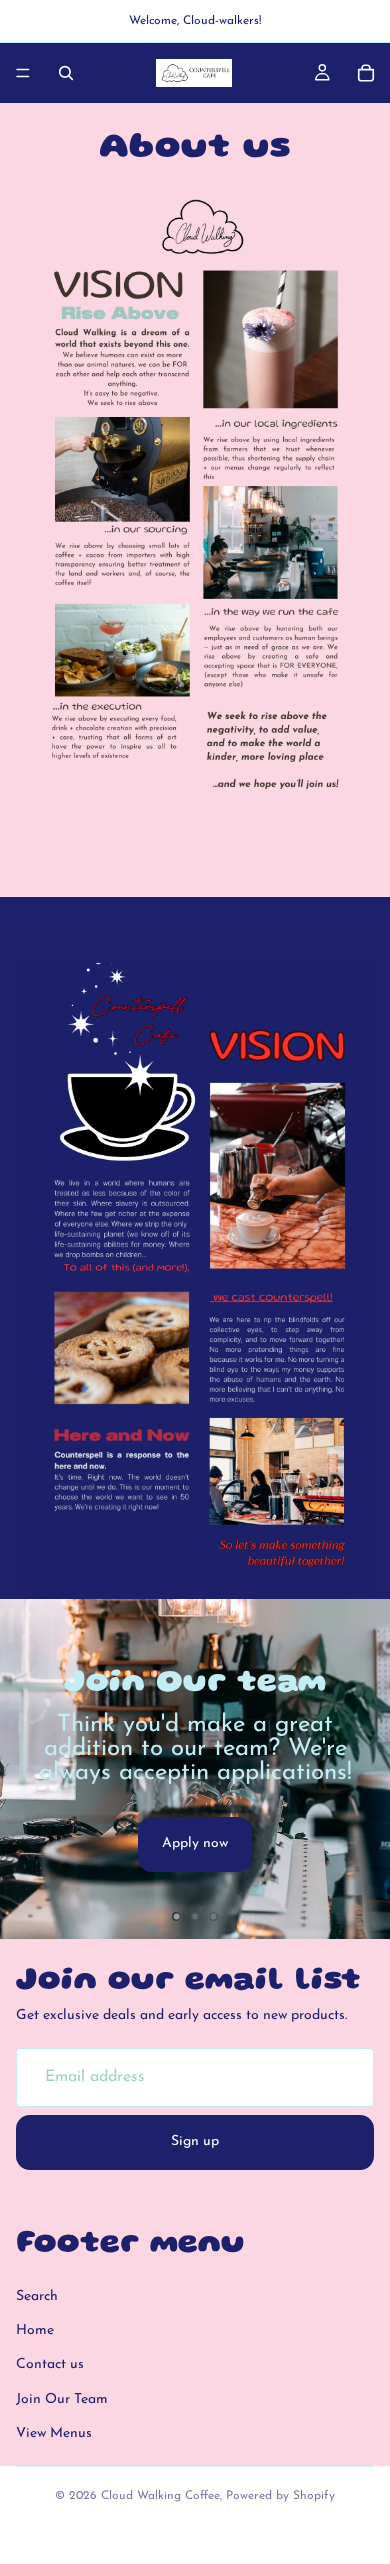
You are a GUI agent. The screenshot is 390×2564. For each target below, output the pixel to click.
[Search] (66, 73)
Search (37, 2295)
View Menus (54, 2433)
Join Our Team (62, 2399)
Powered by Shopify (280, 2496)
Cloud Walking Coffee (160, 2496)
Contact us (50, 2364)
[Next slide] (358, 1769)
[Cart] (366, 73)
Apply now (195, 1843)
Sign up (195, 2141)
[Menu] (23, 73)
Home (35, 2330)
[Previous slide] (32, 1769)
